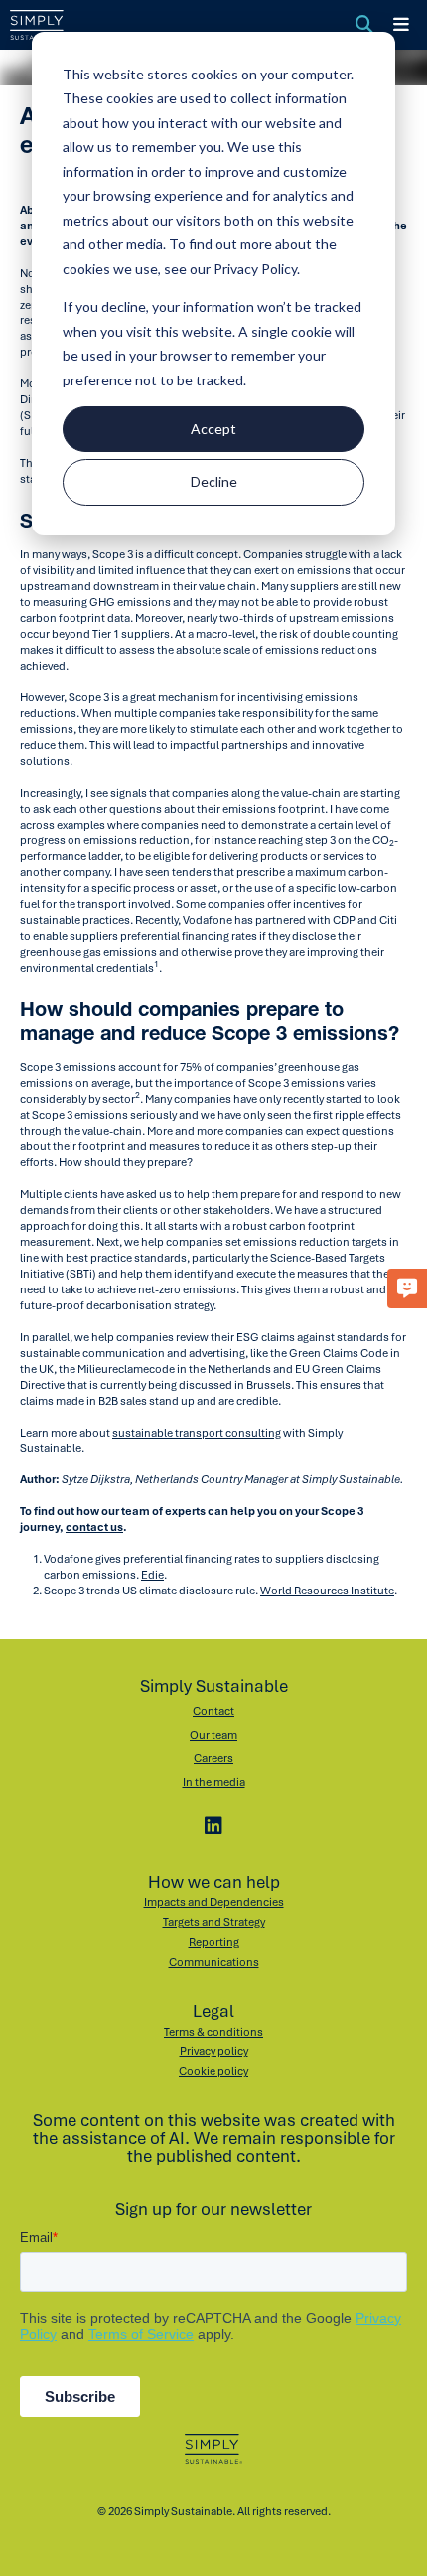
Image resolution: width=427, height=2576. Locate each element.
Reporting (214, 1942)
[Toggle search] (364, 25)
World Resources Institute (327, 1591)
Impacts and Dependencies (214, 1902)
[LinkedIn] (213, 1826)
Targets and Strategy (214, 1922)
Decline (214, 481)
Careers (213, 1758)
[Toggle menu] (401, 25)
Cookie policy (213, 2071)
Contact (213, 1711)
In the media (214, 1782)
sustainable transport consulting (197, 1433)
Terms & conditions (213, 2032)
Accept (213, 429)
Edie (152, 1575)
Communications (214, 1962)
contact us (94, 1527)
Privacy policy (214, 2051)
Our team (213, 1735)
